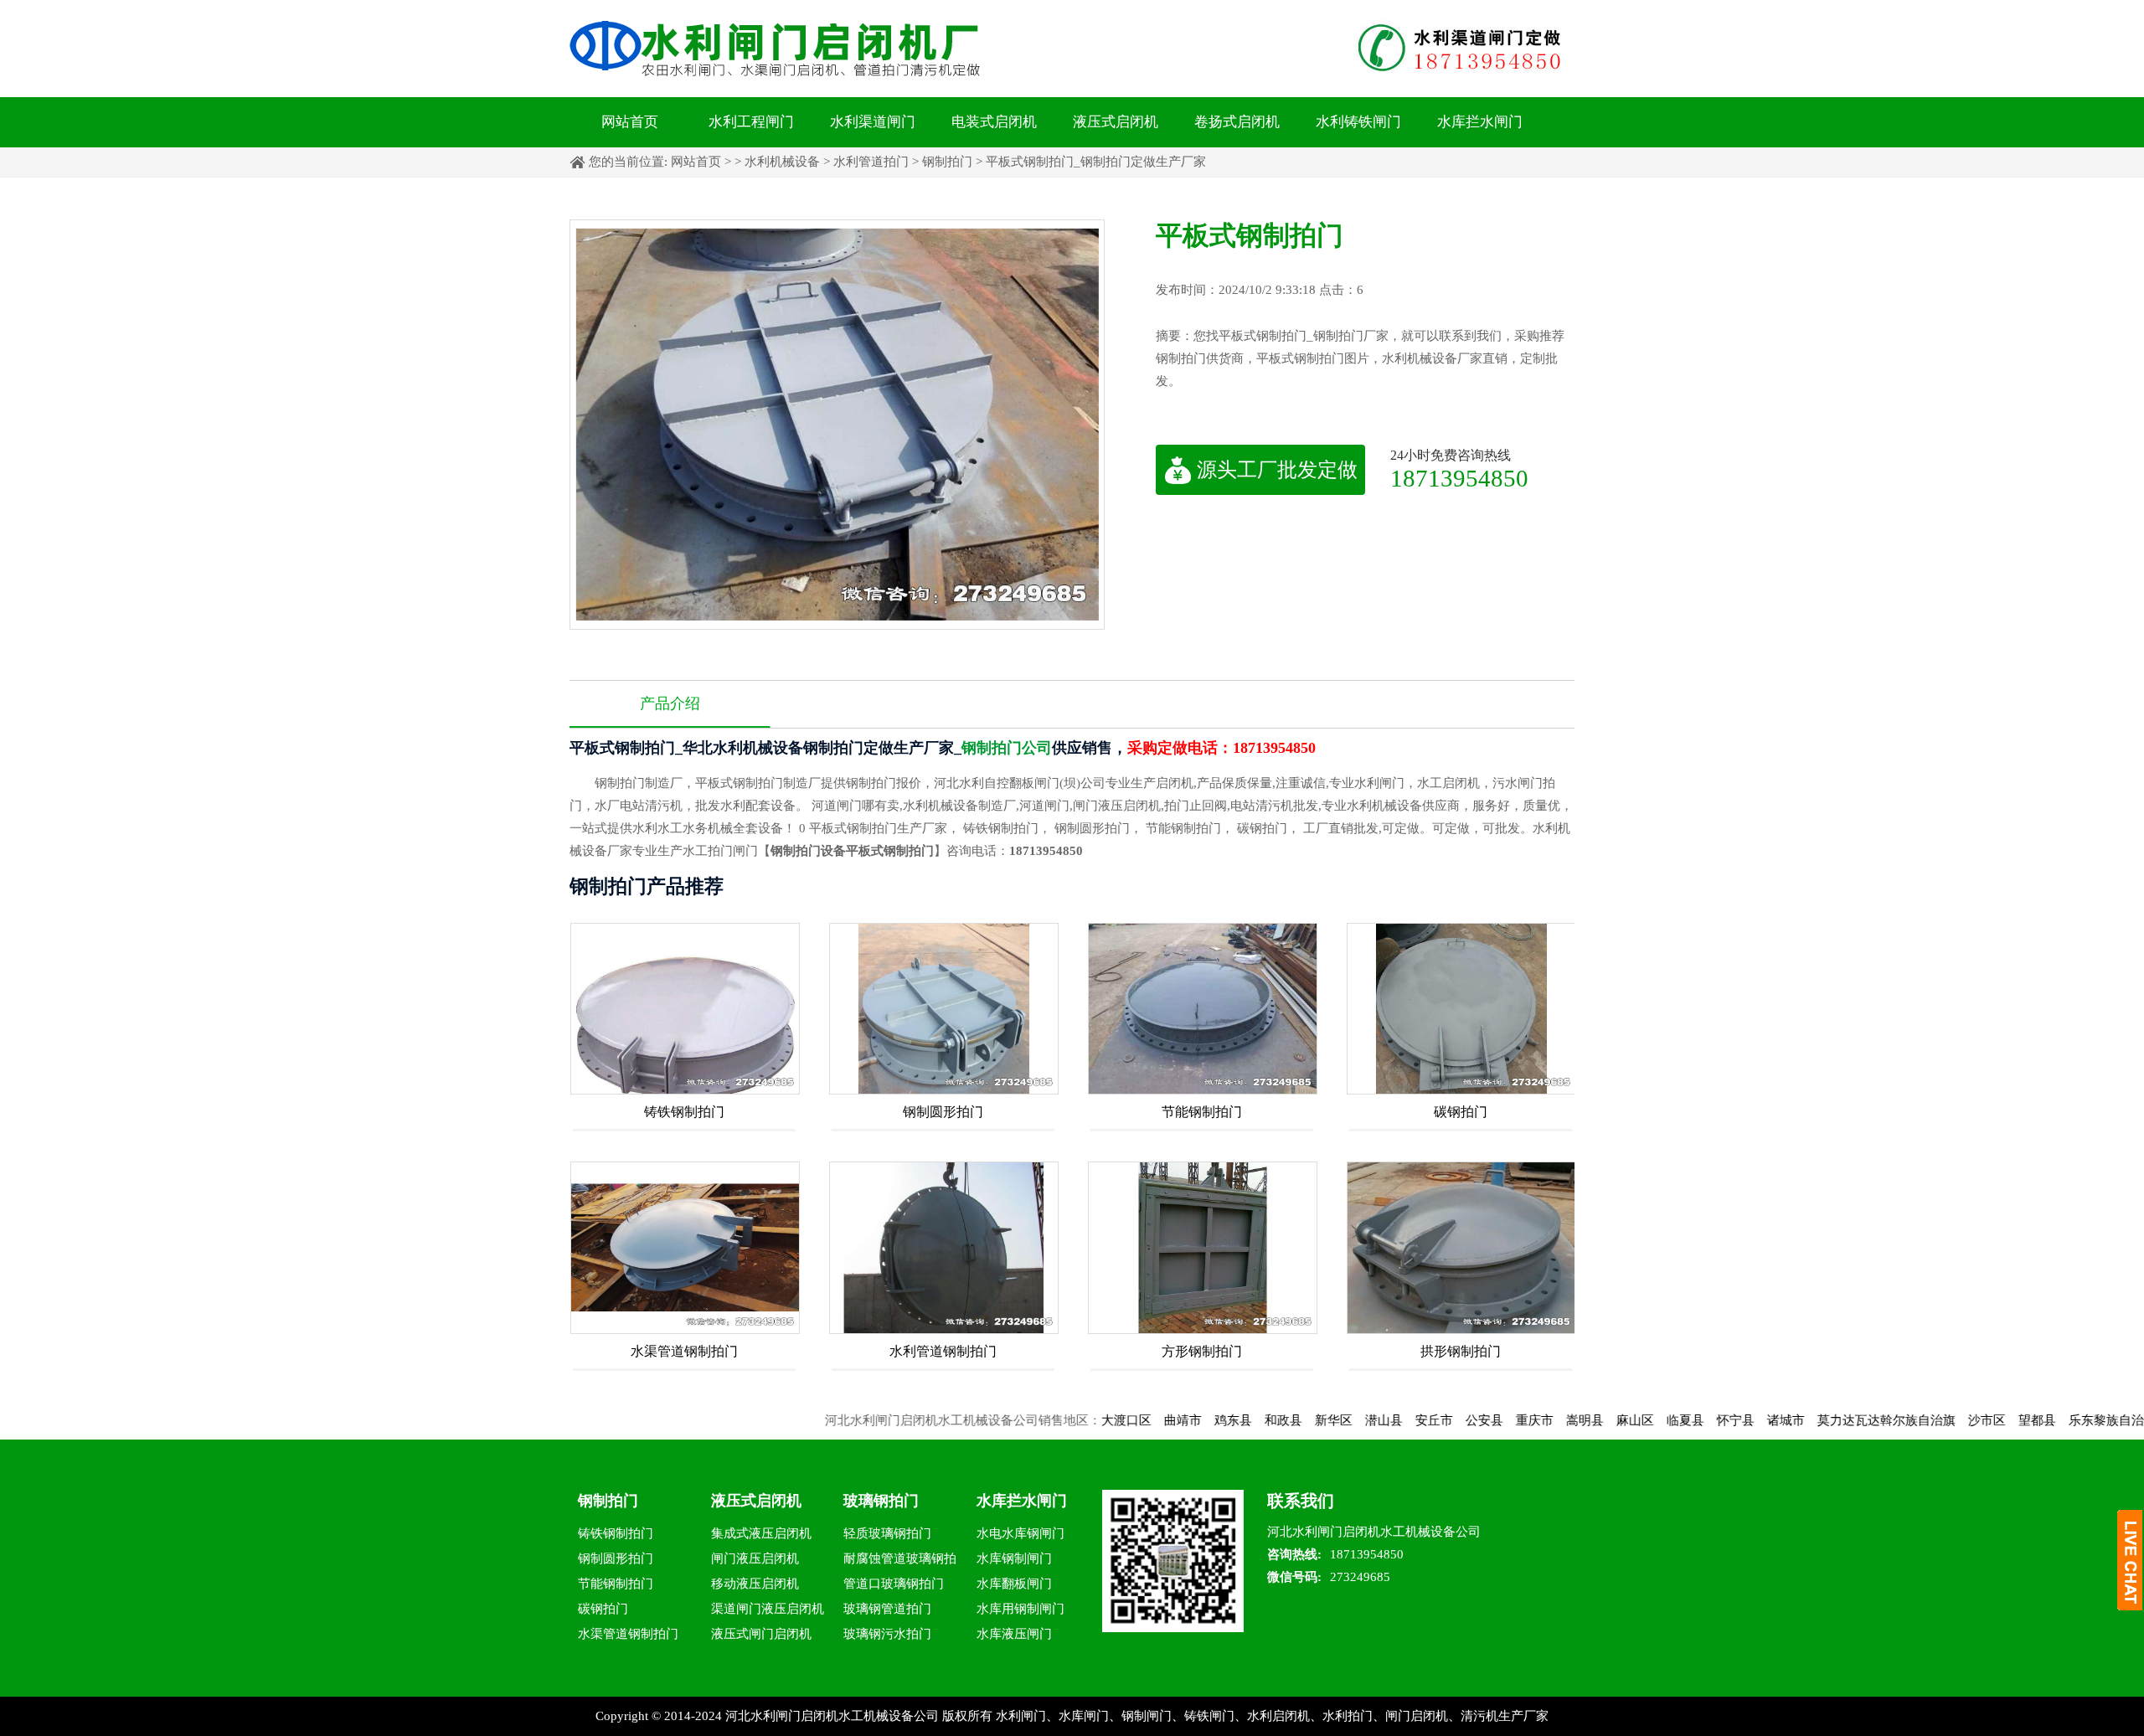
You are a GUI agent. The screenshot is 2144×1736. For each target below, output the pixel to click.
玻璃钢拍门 (881, 1501)
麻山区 (1570, 1420)
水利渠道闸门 (873, 122)
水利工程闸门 (751, 122)
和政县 (1218, 1420)
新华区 (1268, 1420)
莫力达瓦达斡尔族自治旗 (1821, 1420)
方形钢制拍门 (1202, 1351)
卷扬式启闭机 (1237, 122)
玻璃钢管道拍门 (887, 1609)
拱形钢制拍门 (1461, 1351)
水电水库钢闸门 (1020, 1533)
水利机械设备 (782, 162)
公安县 (1419, 1420)
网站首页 (630, 122)
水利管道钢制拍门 (943, 1351)
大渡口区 (1061, 1420)
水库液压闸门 (1014, 1634)
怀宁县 (1670, 1420)
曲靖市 (1118, 1420)
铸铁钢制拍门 (684, 1112)
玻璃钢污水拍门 (887, 1634)
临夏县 (1620, 1420)
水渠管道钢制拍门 (684, 1351)
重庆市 (1469, 1420)
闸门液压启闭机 (755, 1558)
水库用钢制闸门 (1020, 1609)
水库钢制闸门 (1014, 1558)
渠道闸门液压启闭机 (768, 1609)
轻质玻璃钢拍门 (887, 1533)
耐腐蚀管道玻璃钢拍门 (900, 1561)
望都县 (1972, 1420)
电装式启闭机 (994, 122)
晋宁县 (2123, 1420)
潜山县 (1319, 1420)
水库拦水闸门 (1480, 122)
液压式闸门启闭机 (761, 1634)
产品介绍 (670, 703)
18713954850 (1459, 478)
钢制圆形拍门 (943, 1112)
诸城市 (1721, 1420)
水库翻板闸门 (1014, 1584)
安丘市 (1369, 1420)
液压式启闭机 (1116, 122)
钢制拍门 (947, 162)
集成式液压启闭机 (761, 1533)
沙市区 (1922, 1420)
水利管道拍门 (871, 162)
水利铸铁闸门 (1358, 122)
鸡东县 (1168, 1420)
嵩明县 (1520, 1420)
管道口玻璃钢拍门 (894, 1584)
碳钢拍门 (1461, 1112)
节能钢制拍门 (1202, 1112)
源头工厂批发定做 (1277, 470)
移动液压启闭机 (755, 1584)
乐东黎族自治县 (2047, 1420)
